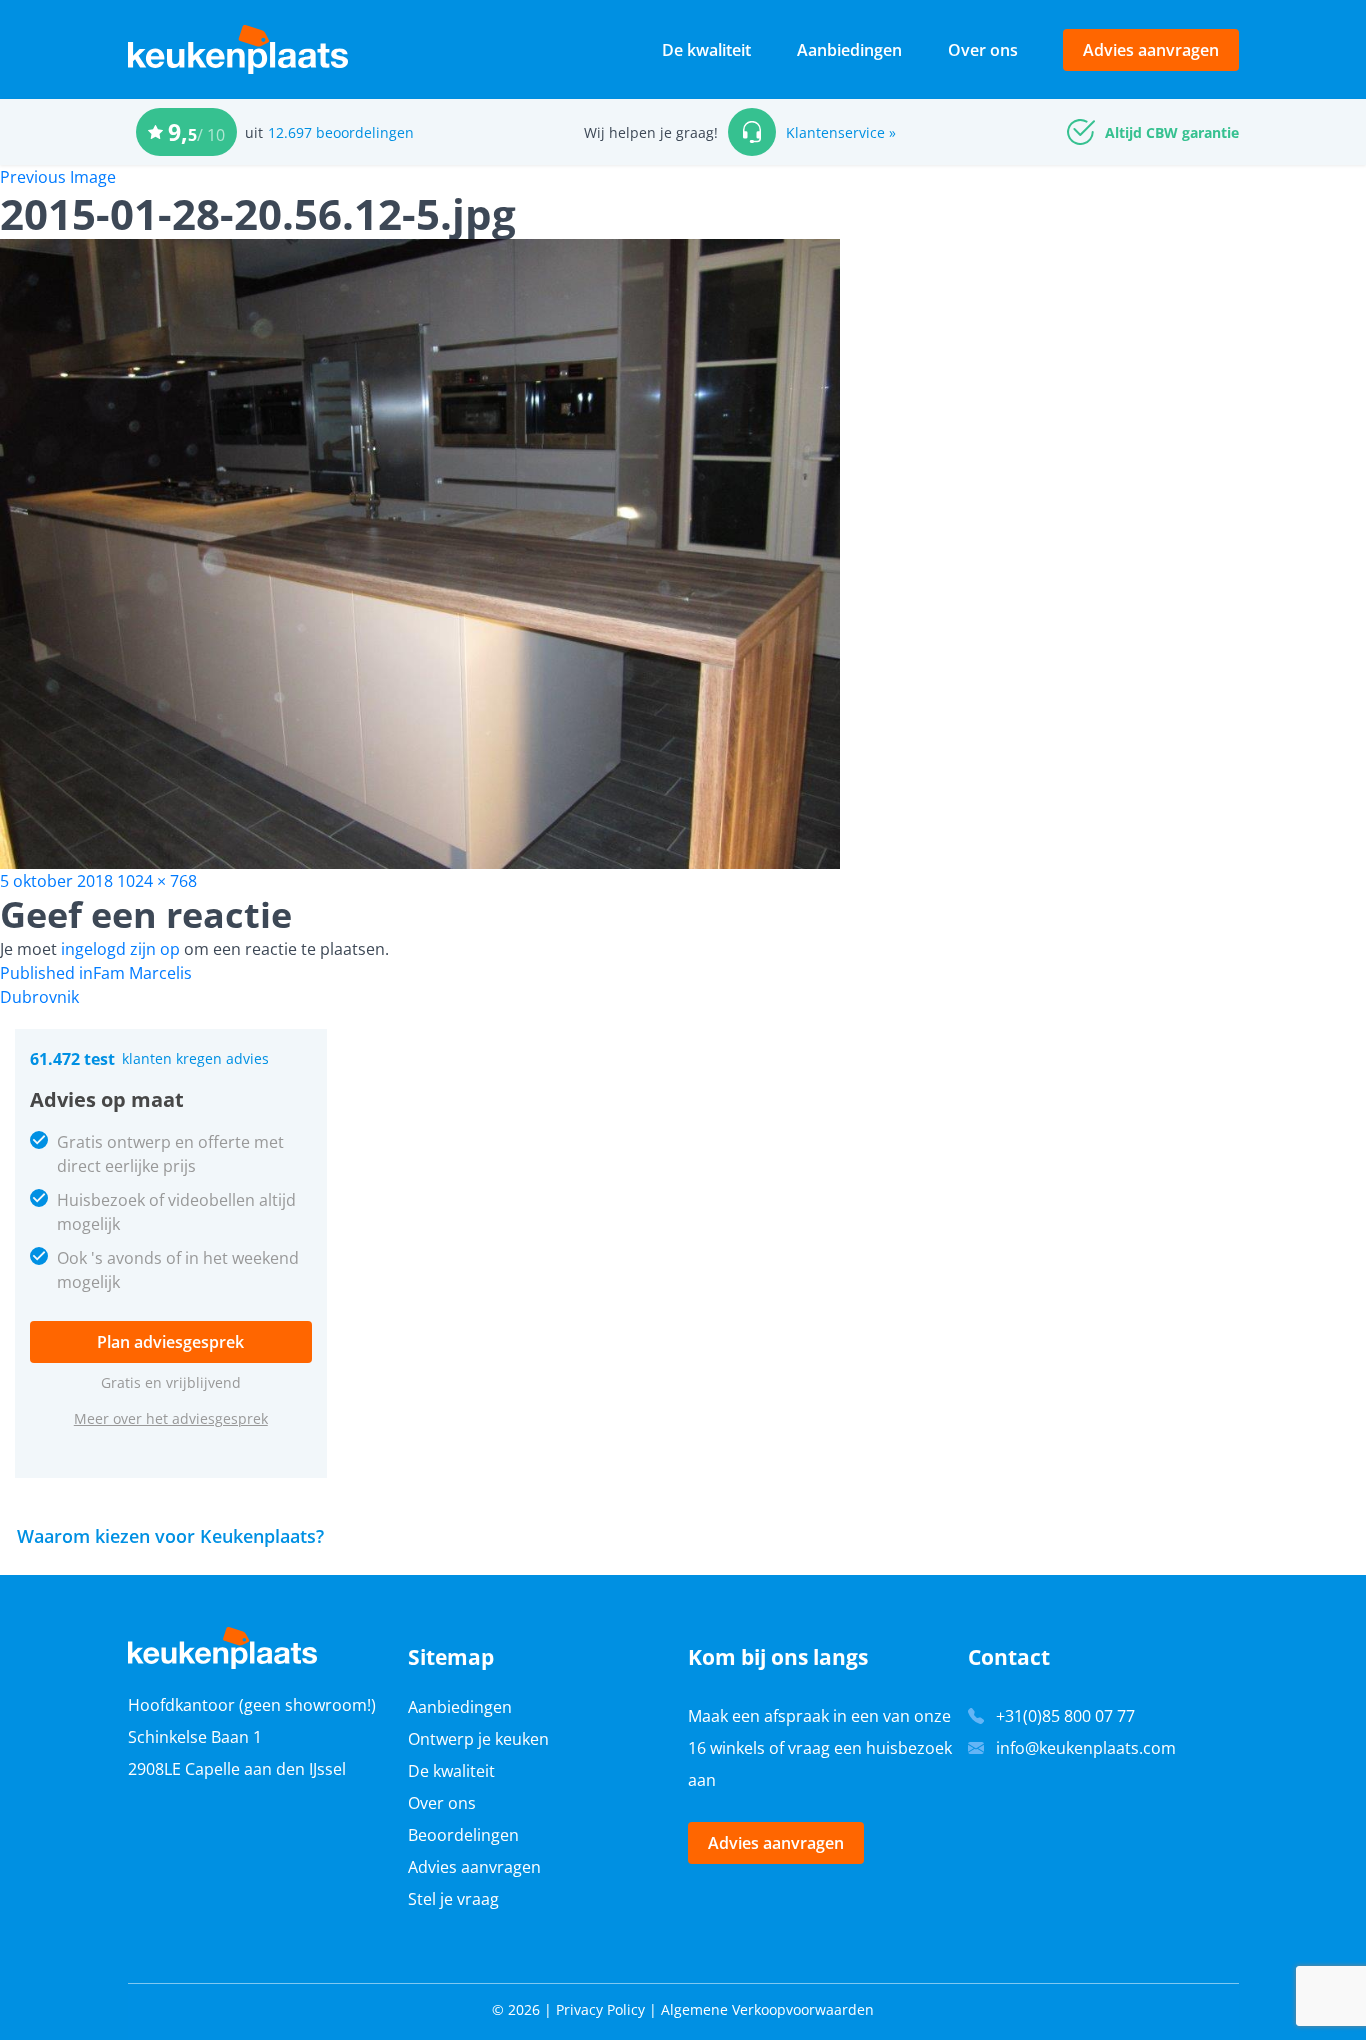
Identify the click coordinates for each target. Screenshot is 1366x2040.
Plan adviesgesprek (170, 1342)
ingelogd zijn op (120, 949)
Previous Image (58, 177)
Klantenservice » (841, 132)
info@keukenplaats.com (1086, 1748)
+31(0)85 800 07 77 (1065, 1716)
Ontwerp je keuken (478, 1739)
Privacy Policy (600, 2009)
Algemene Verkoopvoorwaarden (767, 2009)
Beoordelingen (463, 1835)
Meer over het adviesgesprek (171, 1418)
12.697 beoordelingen (341, 132)
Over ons (983, 50)
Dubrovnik (39, 997)
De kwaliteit (706, 50)
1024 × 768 (157, 881)
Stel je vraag (453, 1899)
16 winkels (726, 1748)
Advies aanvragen (1151, 50)
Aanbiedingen (849, 50)
